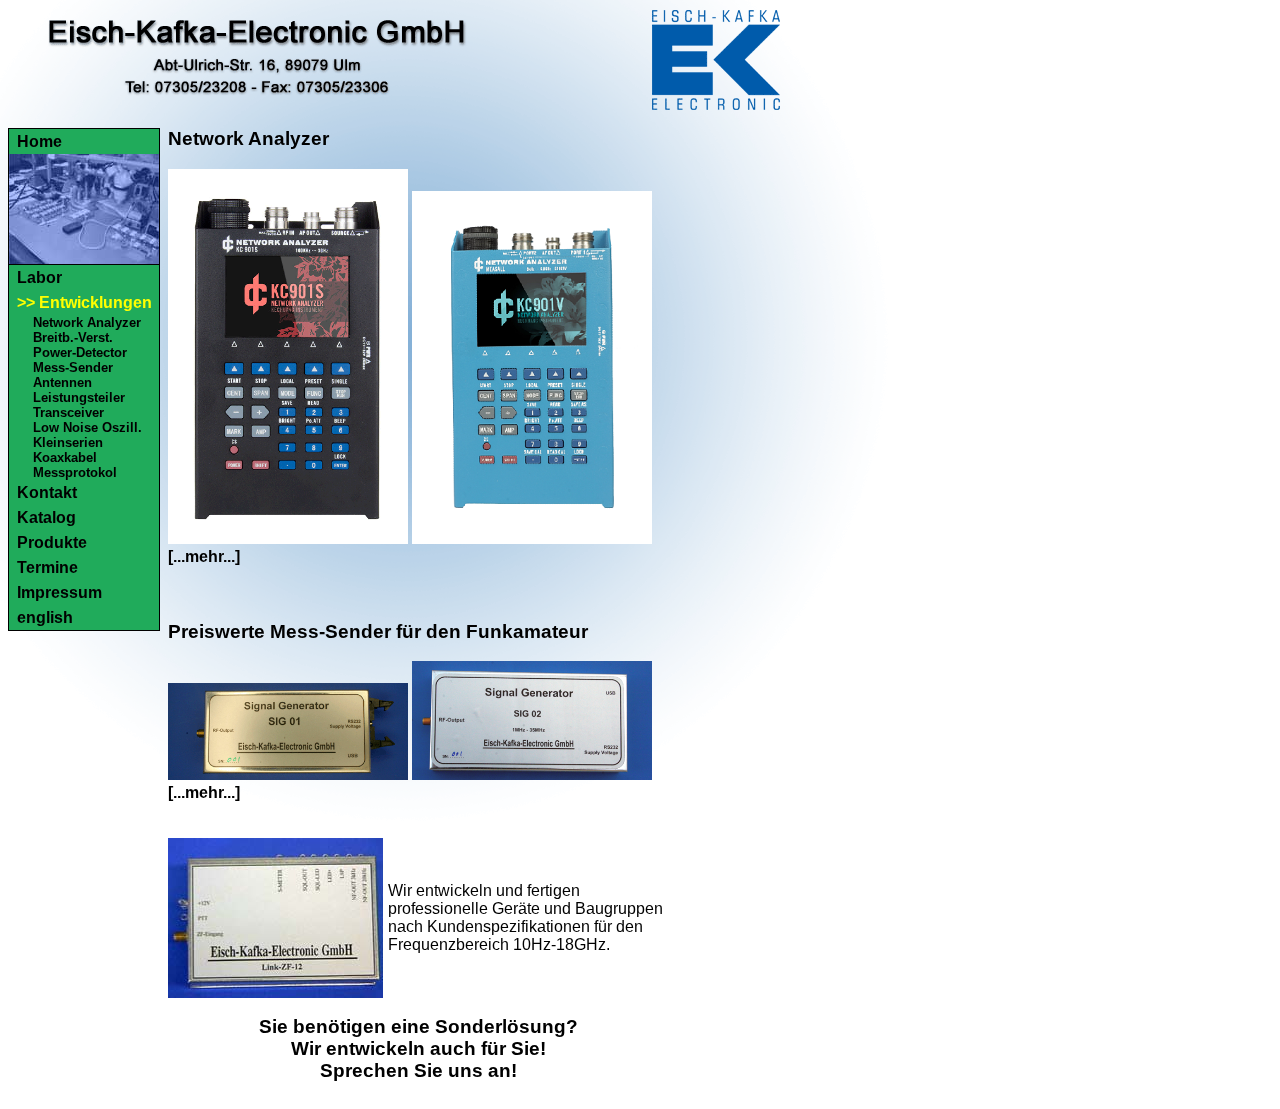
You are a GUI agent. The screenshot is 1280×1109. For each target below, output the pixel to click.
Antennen (62, 382)
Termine (47, 567)
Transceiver (68, 412)
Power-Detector (80, 352)
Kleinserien (68, 442)
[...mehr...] (204, 556)
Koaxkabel (65, 457)
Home (39, 141)
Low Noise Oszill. (87, 427)
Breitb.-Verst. (73, 337)
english (45, 617)
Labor (39, 277)
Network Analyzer (87, 322)
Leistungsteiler (79, 397)
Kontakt (47, 492)
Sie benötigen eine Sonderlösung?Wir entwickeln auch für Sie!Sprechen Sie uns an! (418, 1048)
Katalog (46, 517)
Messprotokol (75, 472)
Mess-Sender (73, 367)
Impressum (59, 592)
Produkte (52, 542)
